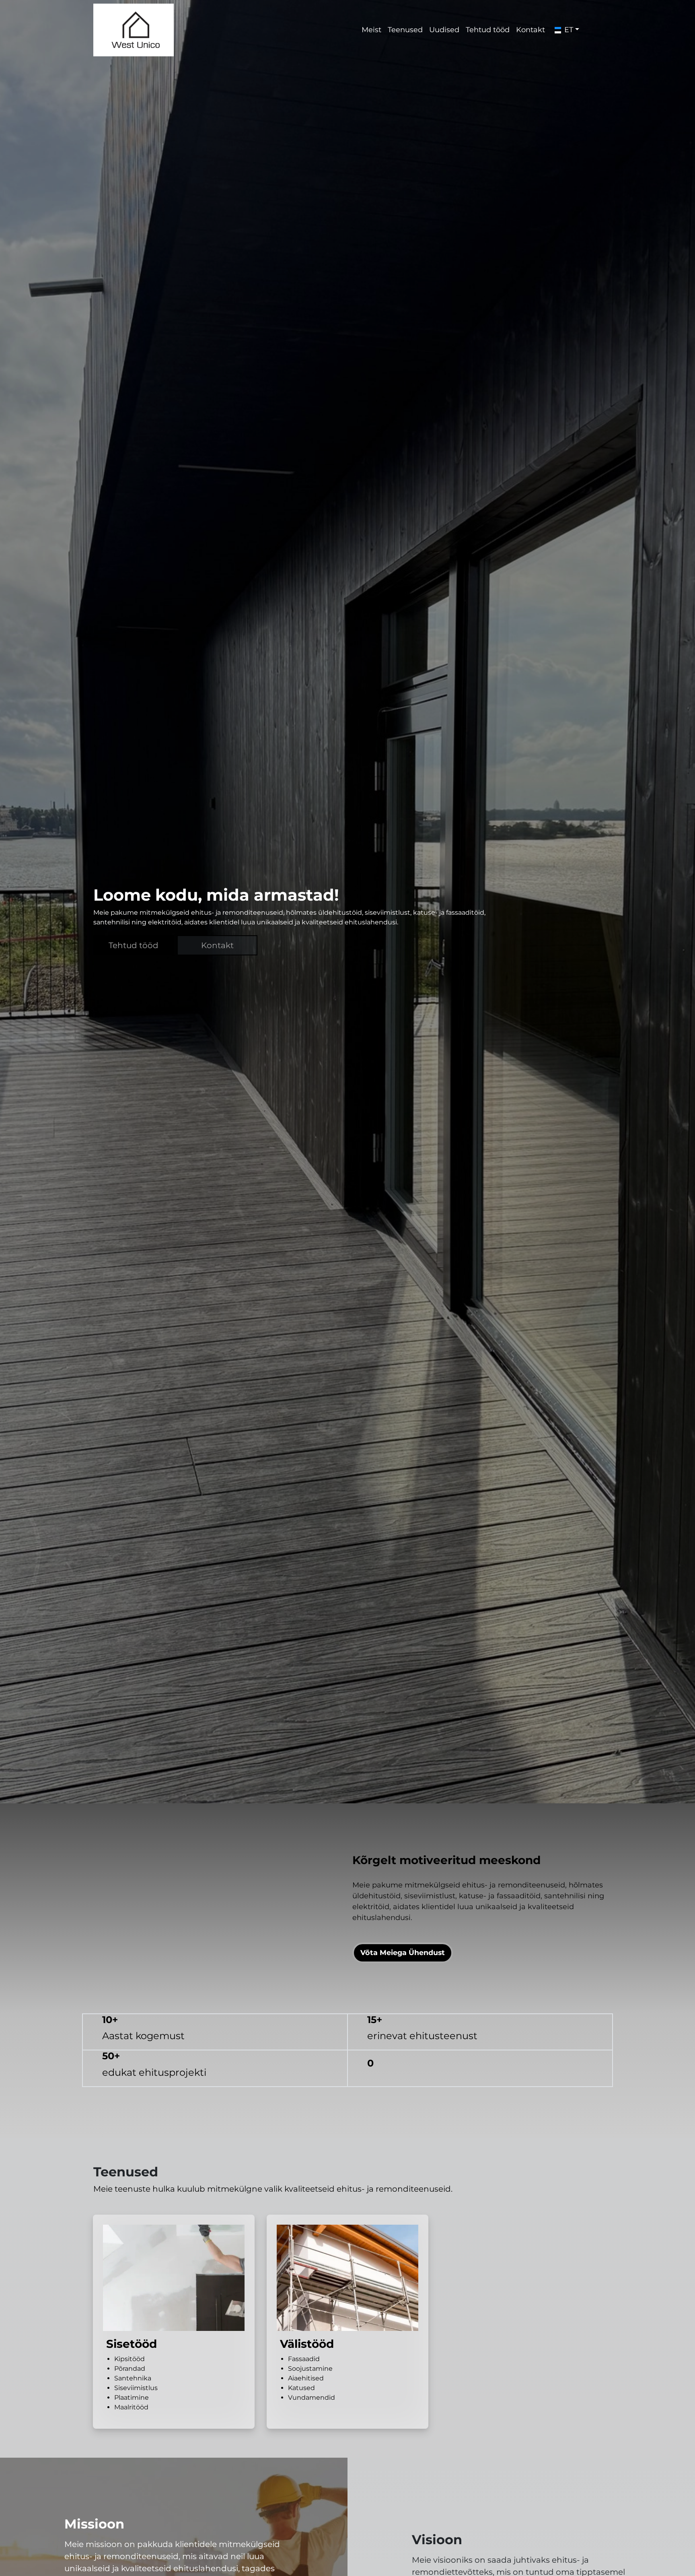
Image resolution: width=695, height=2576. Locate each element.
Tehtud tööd (443, 30)
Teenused (357, 30)
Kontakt (489, 30)
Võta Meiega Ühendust (403, 1927)
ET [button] (528, 30)
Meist (321, 30)
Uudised (398, 30)
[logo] (134, 30)
